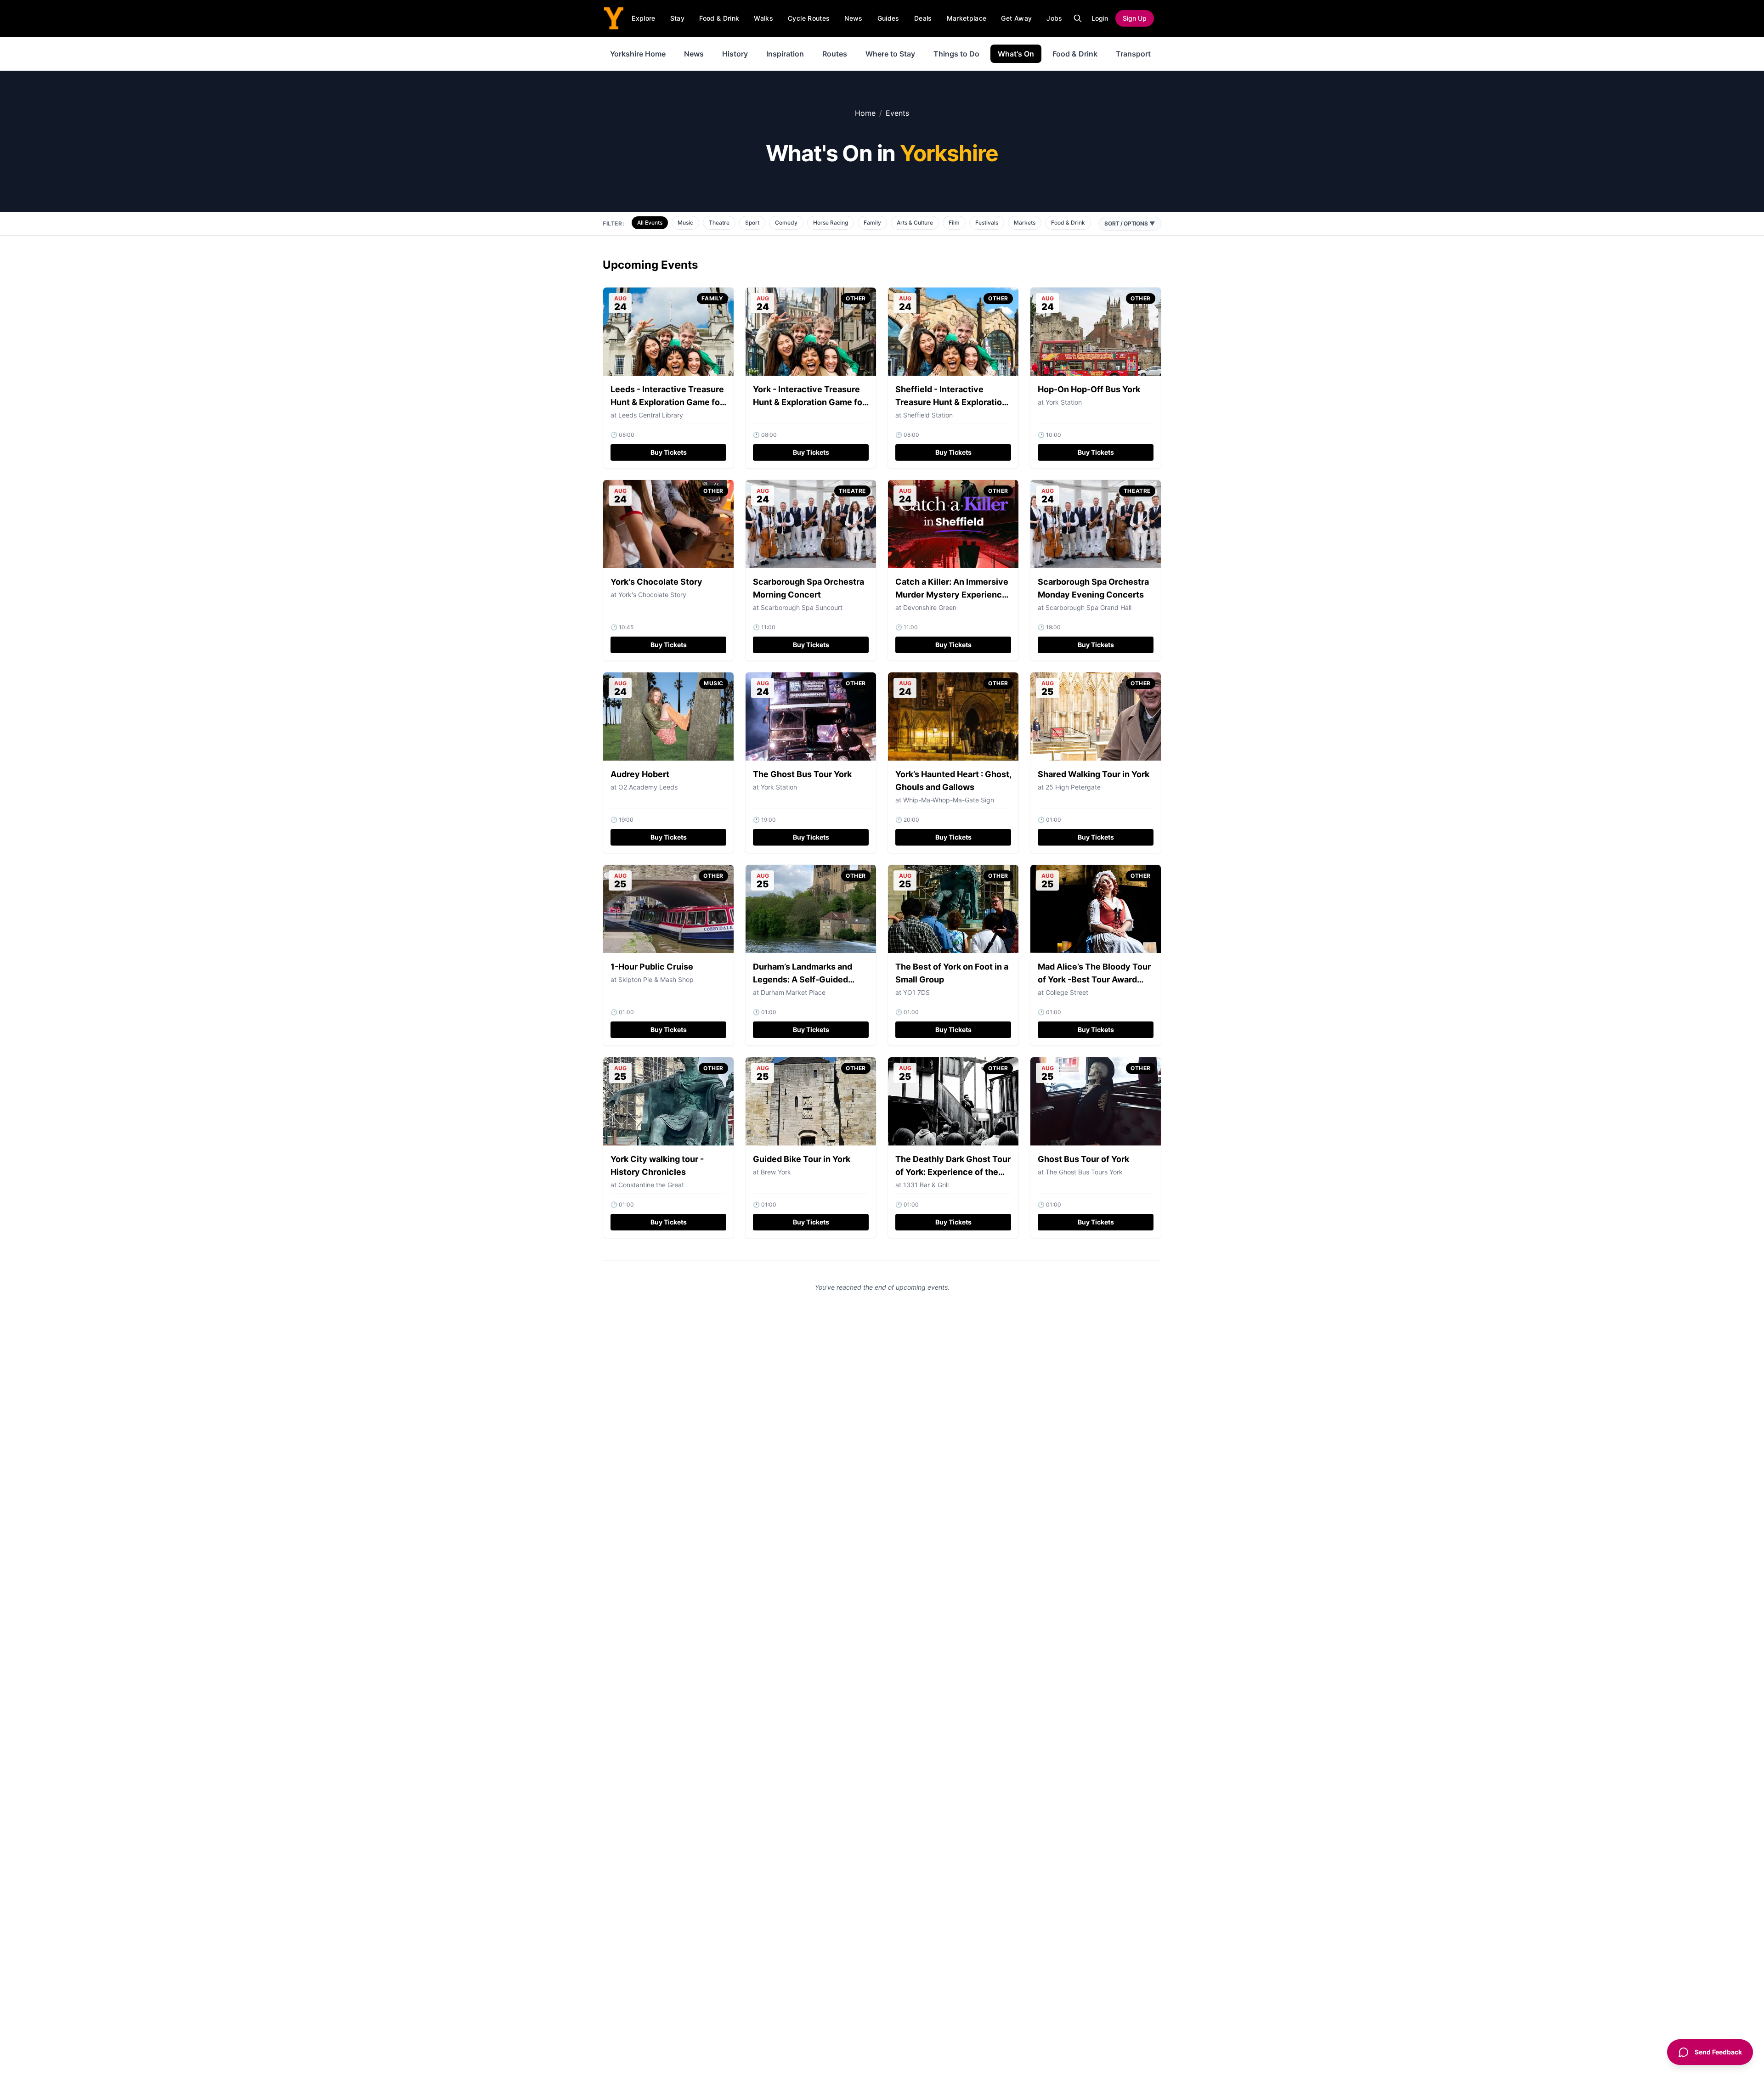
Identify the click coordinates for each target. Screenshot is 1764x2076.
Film (954, 223)
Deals (923, 18)
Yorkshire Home (638, 54)
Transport (1133, 54)
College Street (1067, 992)
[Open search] (1078, 18)
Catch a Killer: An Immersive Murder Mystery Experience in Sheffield (952, 595)
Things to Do (956, 54)
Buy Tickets (669, 452)
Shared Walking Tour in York (1094, 774)
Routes (835, 54)
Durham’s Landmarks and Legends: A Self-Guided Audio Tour (803, 979)
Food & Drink (719, 18)
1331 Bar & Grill (926, 1185)
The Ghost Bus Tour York (802, 774)
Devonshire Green (930, 607)
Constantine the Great (651, 1185)
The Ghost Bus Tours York (1084, 1172)
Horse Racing (831, 223)
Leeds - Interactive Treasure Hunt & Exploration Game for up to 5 (667, 402)
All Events (650, 223)
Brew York (776, 1172)
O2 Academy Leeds (648, 787)
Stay (677, 18)
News (853, 18)
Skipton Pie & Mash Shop (656, 979)
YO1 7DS (916, 992)
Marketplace (967, 18)
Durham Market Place (793, 992)
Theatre (719, 223)
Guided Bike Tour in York (802, 1159)
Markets (1025, 223)
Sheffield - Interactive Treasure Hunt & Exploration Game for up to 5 (951, 402)
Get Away (1016, 18)
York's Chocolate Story (656, 582)
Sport (752, 223)
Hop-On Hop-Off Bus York (1089, 389)
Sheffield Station (928, 415)
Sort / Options (1130, 223)
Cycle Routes (809, 18)
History (735, 54)
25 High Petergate (1073, 787)
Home (865, 113)
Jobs (1054, 18)
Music (685, 223)
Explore (643, 18)
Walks (763, 18)
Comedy (786, 223)
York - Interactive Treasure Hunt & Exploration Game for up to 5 (809, 402)
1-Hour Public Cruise (652, 967)
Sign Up (1135, 18)
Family (872, 223)
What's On (1016, 54)
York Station (1064, 402)
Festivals (987, 223)
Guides (888, 18)
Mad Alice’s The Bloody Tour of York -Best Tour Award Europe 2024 (1094, 979)
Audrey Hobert (640, 774)
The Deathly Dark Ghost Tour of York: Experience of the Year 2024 (953, 1172)
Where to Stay (890, 54)
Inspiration (785, 54)
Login (1100, 18)
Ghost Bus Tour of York (1083, 1159)
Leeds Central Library (651, 415)
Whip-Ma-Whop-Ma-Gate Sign (949, 800)
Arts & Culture (915, 223)
